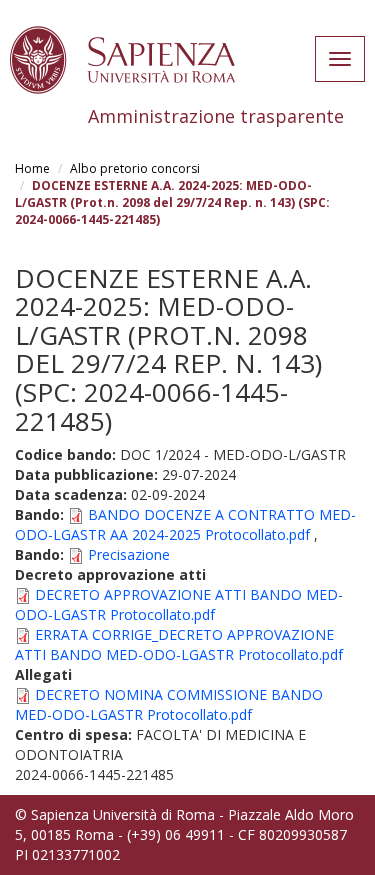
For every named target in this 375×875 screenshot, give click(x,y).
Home (32, 168)
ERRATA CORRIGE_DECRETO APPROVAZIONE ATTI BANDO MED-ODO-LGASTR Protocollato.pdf (179, 644)
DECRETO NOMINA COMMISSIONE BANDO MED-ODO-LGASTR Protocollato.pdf (169, 704)
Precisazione (129, 554)
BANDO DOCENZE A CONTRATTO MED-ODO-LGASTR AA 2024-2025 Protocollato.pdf (185, 524)
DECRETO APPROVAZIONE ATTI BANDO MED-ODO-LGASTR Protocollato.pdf (179, 604)
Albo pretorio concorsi (135, 168)
